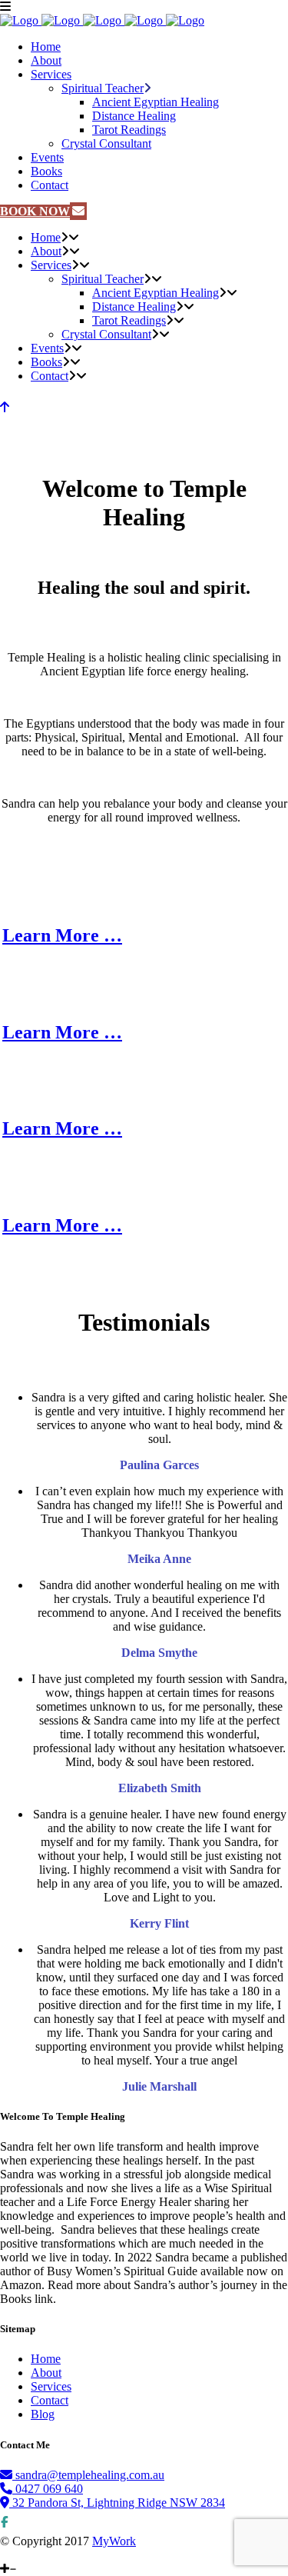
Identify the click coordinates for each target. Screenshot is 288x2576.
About (46, 2373)
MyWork (114, 2541)
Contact (50, 2400)
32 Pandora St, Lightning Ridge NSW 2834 (117, 2503)
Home (46, 2359)
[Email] (18, 2555)
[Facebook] (6, 2555)
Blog (43, 2414)
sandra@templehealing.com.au (90, 2475)
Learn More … (62, 935)
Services (51, 2386)
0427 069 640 (48, 2489)
